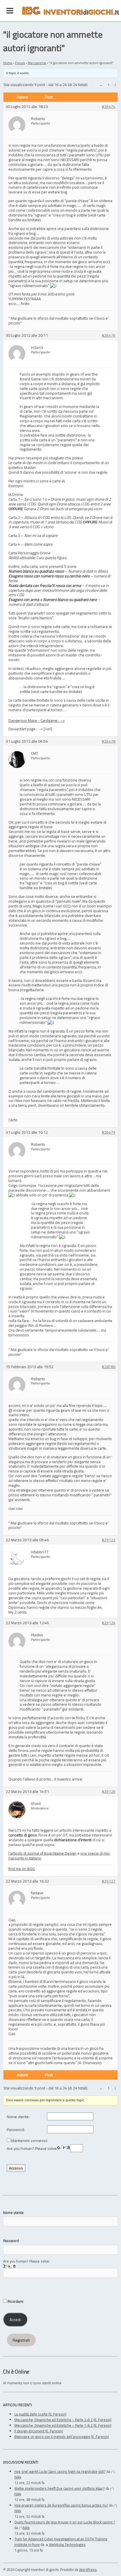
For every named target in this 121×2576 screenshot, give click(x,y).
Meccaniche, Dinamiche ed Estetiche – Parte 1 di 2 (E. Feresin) (63, 2425)
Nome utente (13, 2213)
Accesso (16, 2168)
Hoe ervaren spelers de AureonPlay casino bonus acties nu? (61, 2505)
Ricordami (15, 2301)
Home (8, 63)
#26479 (109, 1132)
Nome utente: (18, 2117)
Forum (20, 63)
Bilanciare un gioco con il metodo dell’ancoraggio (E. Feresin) (62, 2437)
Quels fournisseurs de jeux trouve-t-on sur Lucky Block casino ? (65, 2522)
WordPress (88, 2570)
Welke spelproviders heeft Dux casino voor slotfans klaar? (60, 2488)
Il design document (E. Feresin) (39, 2431)
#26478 (109, 741)
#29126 (109, 1792)
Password (11, 2241)
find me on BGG (22, 1869)
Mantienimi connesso (29, 2141)
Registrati (21, 2340)
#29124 (109, 1623)
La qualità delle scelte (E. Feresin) (40, 2414)
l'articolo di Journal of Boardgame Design (42, 1853)
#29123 (109, 1540)
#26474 (109, 107)
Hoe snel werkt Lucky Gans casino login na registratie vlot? (60, 2471)
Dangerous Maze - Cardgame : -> (37, 720)
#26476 (109, 335)
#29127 (109, 1881)
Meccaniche (37, 63)
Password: (16, 2130)
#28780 (109, 1367)
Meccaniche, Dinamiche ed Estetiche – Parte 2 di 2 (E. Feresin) (63, 2420)
